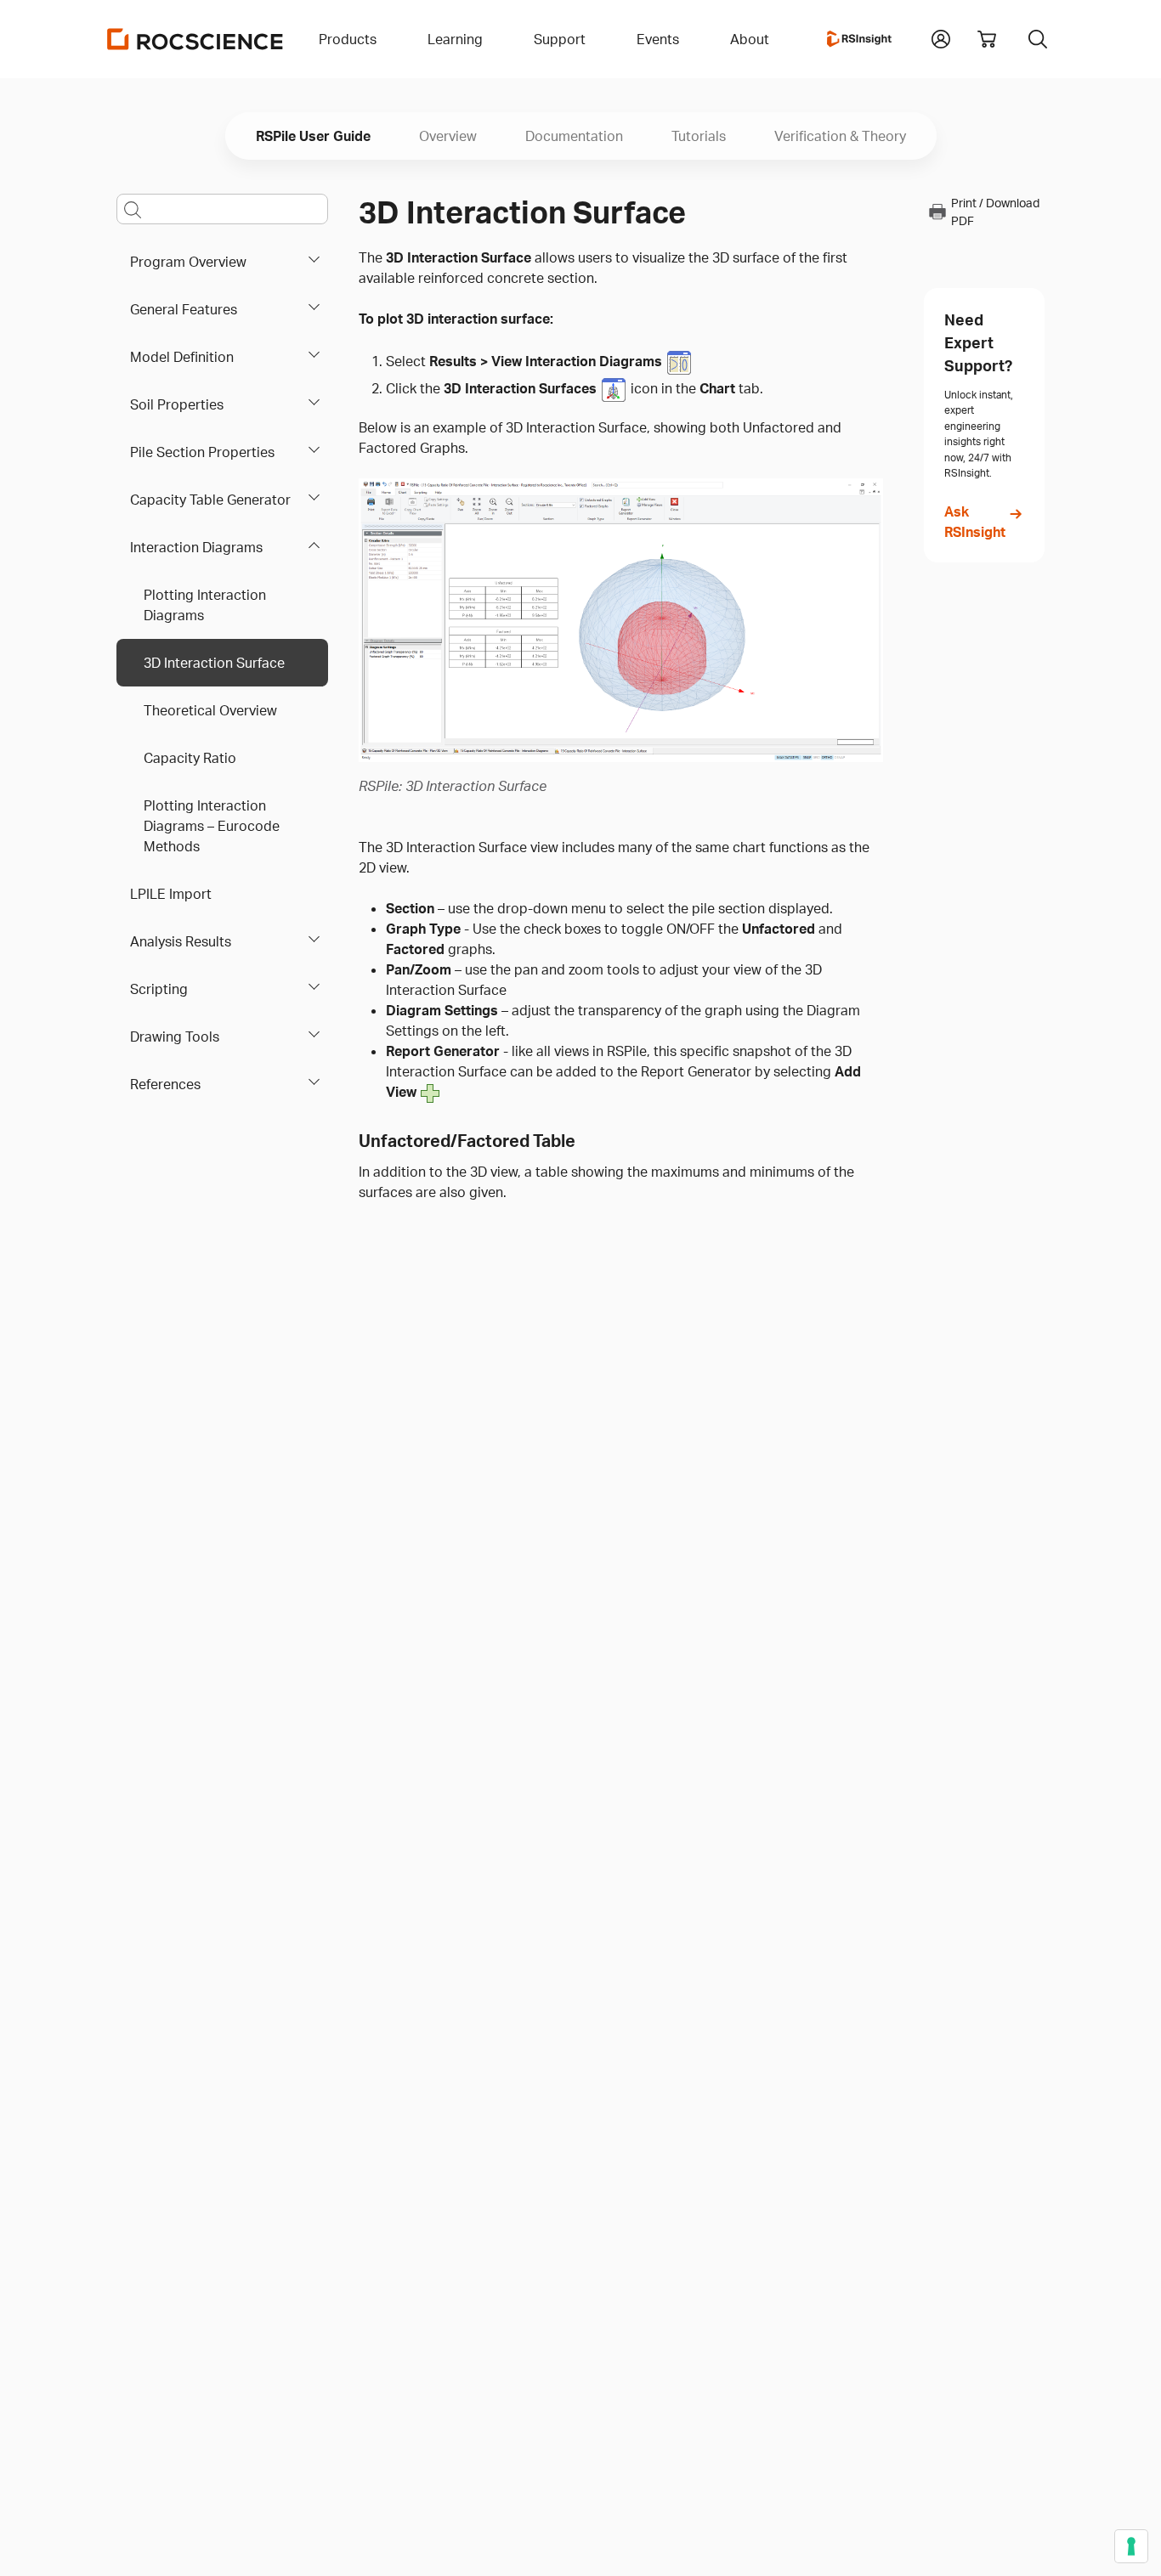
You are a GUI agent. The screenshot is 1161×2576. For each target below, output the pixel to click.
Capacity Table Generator (210, 500)
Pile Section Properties (202, 452)
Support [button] (560, 39)
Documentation (574, 136)
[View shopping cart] (987, 39)
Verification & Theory (840, 136)
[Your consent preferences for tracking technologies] (1131, 2546)
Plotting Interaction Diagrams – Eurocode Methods (212, 826)
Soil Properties (177, 404)
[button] (941, 37)
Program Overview (188, 262)
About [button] (750, 39)
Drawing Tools (175, 1037)
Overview (448, 136)
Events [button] (658, 39)
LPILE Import (171, 894)
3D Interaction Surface (214, 663)
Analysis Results (181, 941)
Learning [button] (455, 39)
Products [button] (348, 39)
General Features (184, 309)
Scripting (159, 989)
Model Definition (182, 357)
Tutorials (699, 136)
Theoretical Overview (210, 710)
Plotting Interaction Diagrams (205, 605)
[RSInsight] (859, 39)
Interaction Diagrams (196, 547)
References (165, 1084)
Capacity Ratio (190, 758)
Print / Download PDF (995, 212)
